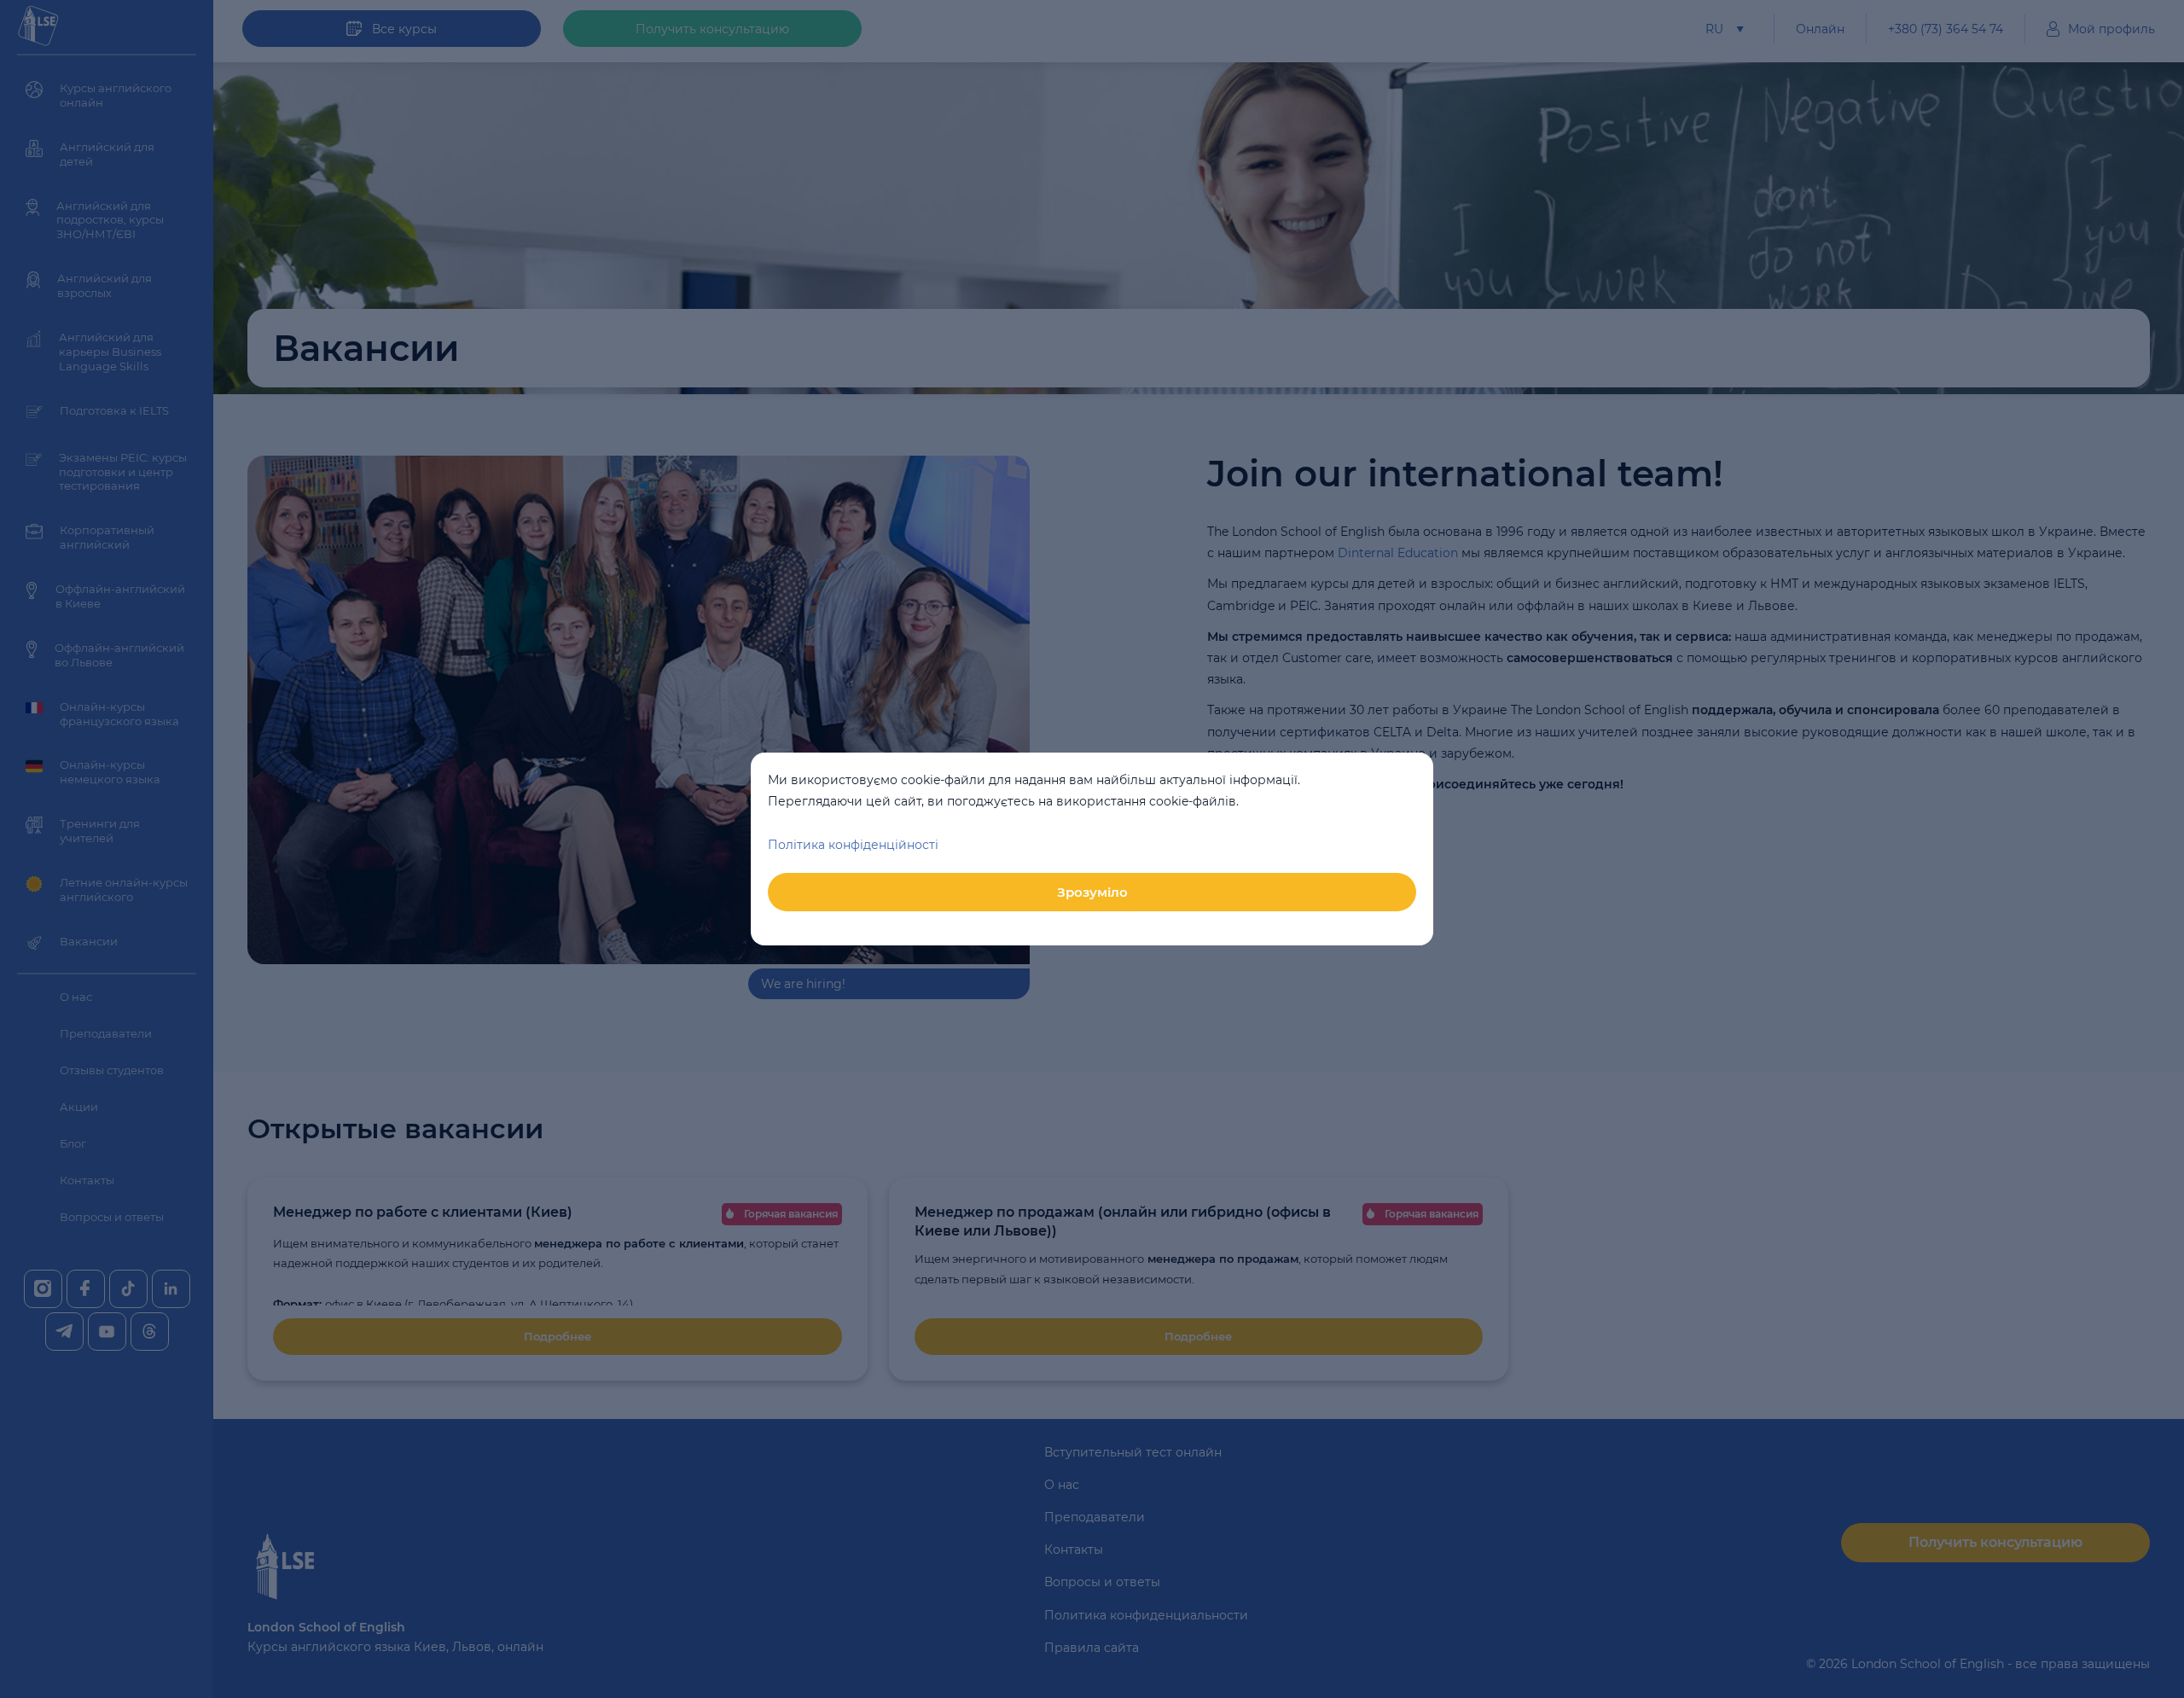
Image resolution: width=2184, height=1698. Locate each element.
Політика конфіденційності (853, 845)
